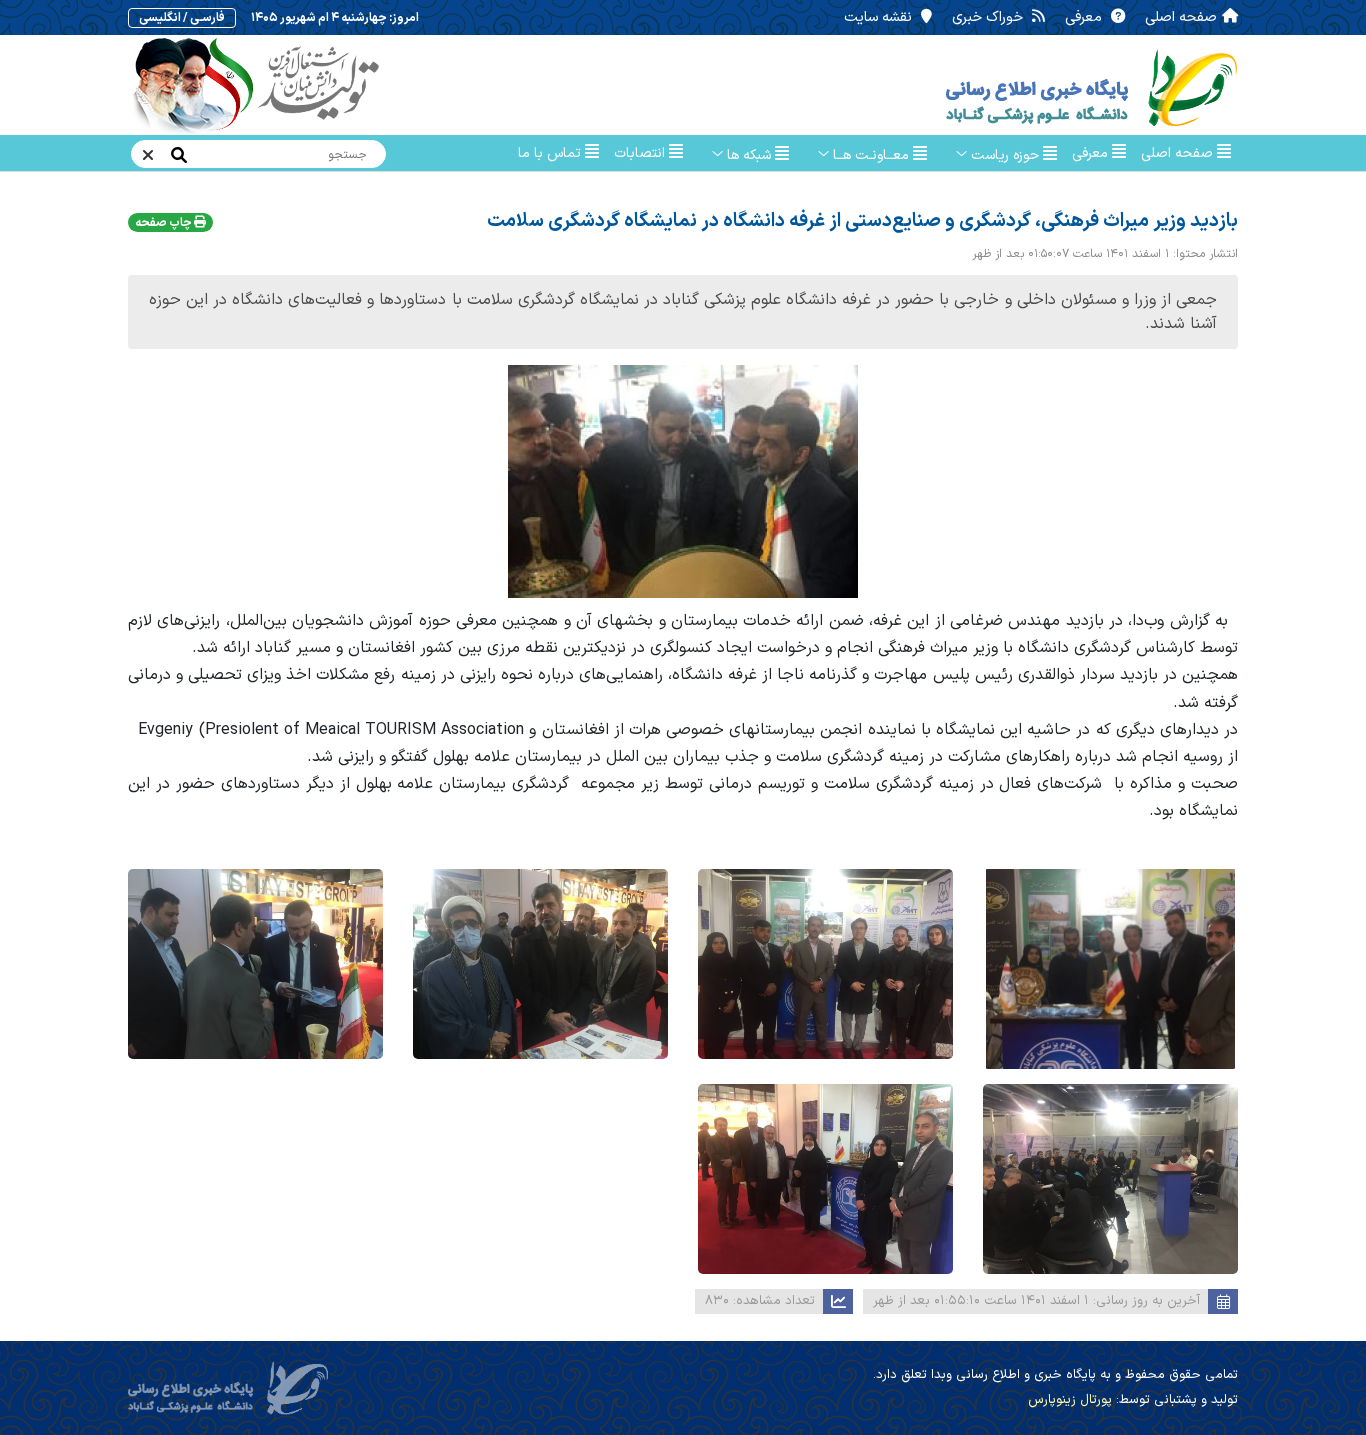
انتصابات (641, 153)
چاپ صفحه (164, 223)
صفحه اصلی (1181, 17)
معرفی (1085, 17)
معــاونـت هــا (871, 155)
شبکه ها (749, 155)
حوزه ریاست (1005, 155)
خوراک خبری (989, 17)
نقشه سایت (880, 17)
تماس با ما (551, 153)
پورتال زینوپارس (1070, 1400)
